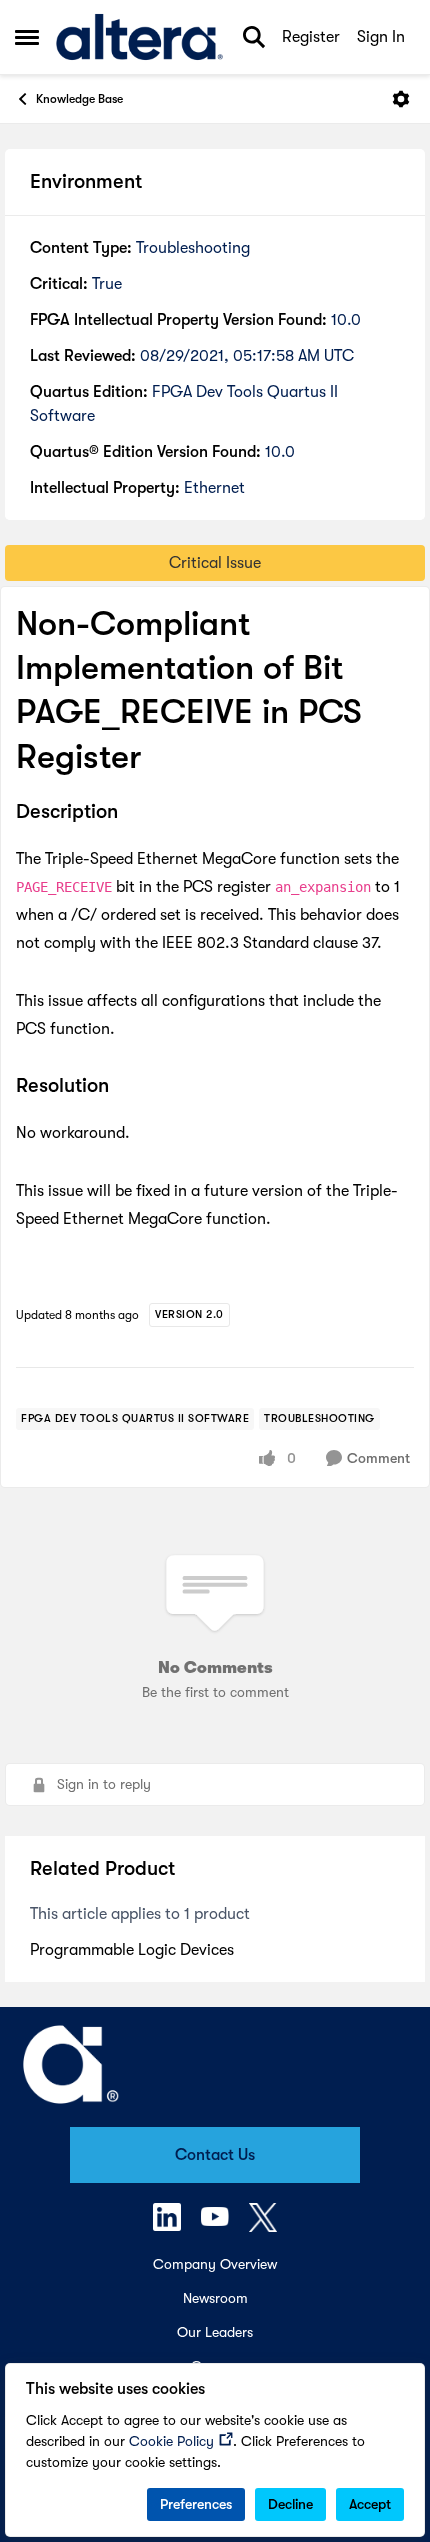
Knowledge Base (79, 99)
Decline (290, 2504)
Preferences (196, 2504)
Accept (370, 2504)
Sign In (381, 37)
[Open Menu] (401, 99)
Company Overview (215, 2264)
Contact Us (215, 2155)
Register (311, 37)
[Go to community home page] (139, 37)
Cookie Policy (171, 2441)
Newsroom (215, 2298)
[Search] (254, 37)
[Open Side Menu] (27, 37)
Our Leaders (215, 2332)
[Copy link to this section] (133, 813)
